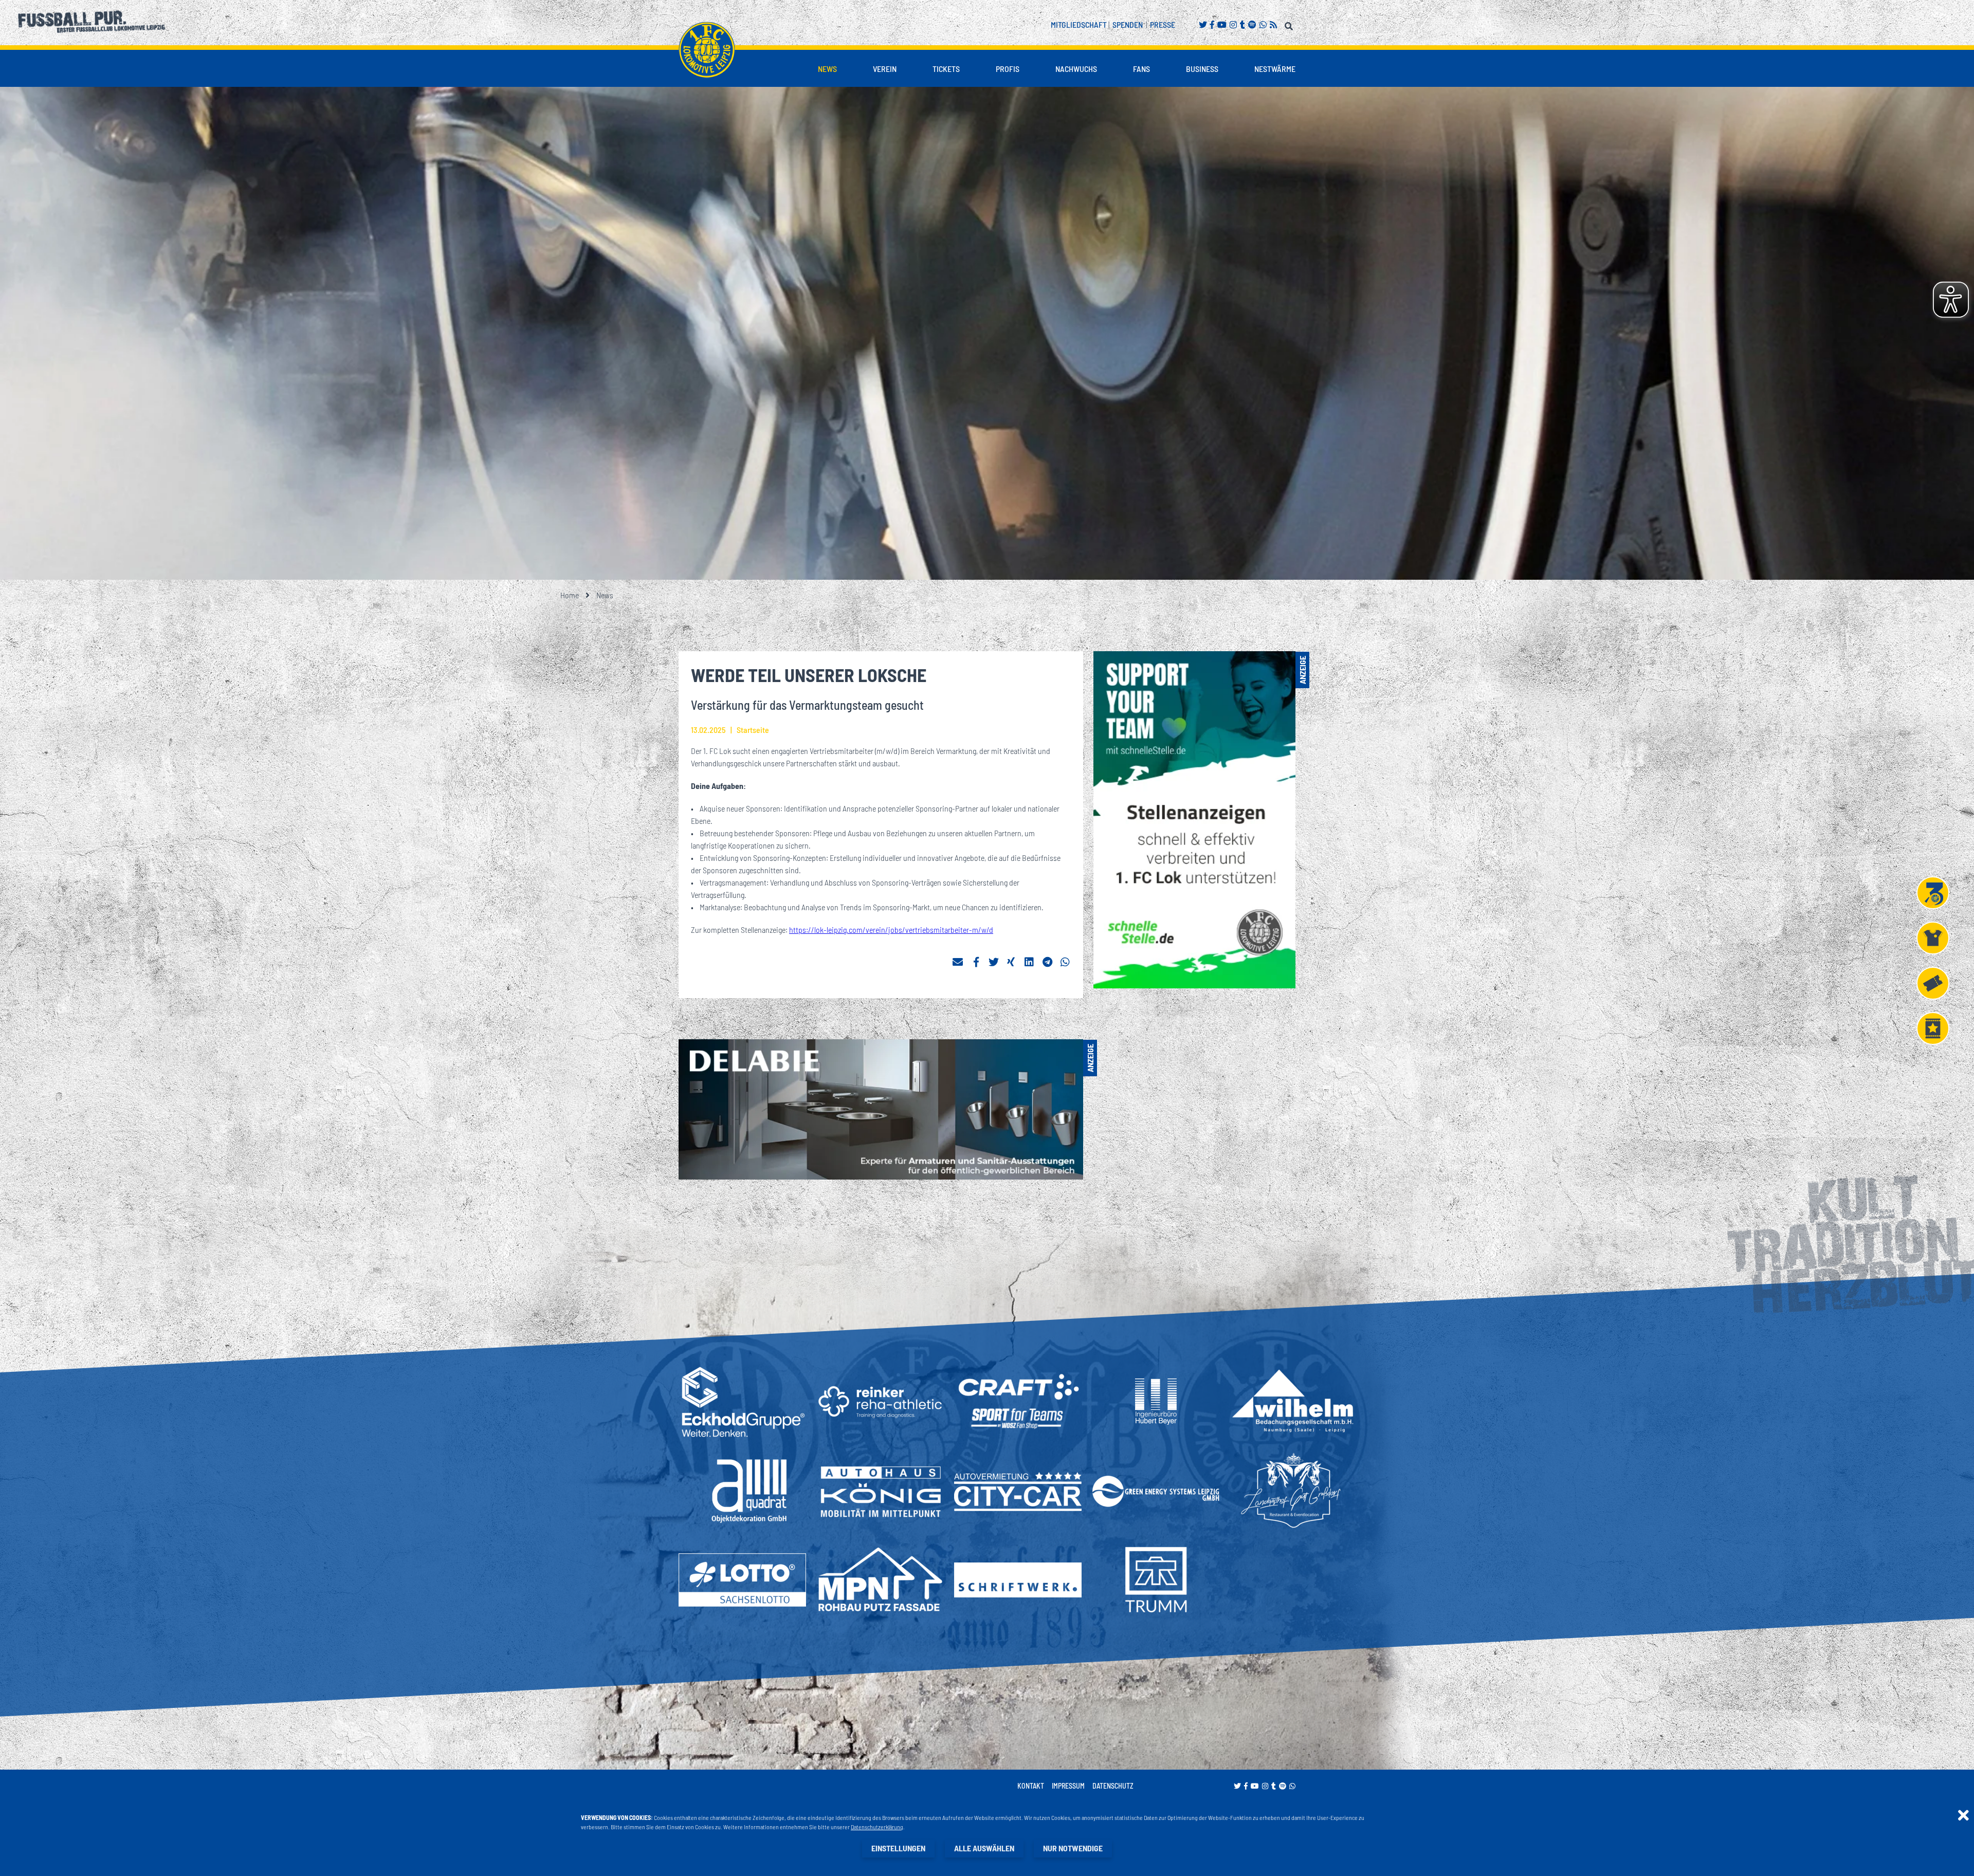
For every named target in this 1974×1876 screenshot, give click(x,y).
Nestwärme (1275, 69)
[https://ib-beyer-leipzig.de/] (1156, 1402)
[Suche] (1290, 24)
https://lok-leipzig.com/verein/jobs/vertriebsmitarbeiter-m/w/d (891, 930)
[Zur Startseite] (707, 50)
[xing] (1012, 962)
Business (1202, 69)
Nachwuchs (1076, 69)
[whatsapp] (1066, 962)
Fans (1141, 69)
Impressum (1068, 1786)
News (827, 69)
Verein (885, 69)
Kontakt (1031, 1786)
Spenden (1128, 24)
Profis (1008, 69)
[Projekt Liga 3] (1933, 893)
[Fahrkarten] (1933, 983)
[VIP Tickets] (1933, 1028)
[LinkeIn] (1030, 962)
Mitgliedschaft (1079, 24)
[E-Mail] (958, 962)
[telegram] (1048, 962)
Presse (1163, 24)
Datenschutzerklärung (877, 1827)
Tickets (946, 69)
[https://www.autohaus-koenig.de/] (880, 1491)
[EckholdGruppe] (742, 1402)
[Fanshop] (1933, 938)
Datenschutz (1113, 1786)
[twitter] (994, 962)
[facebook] (976, 962)
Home (570, 595)
